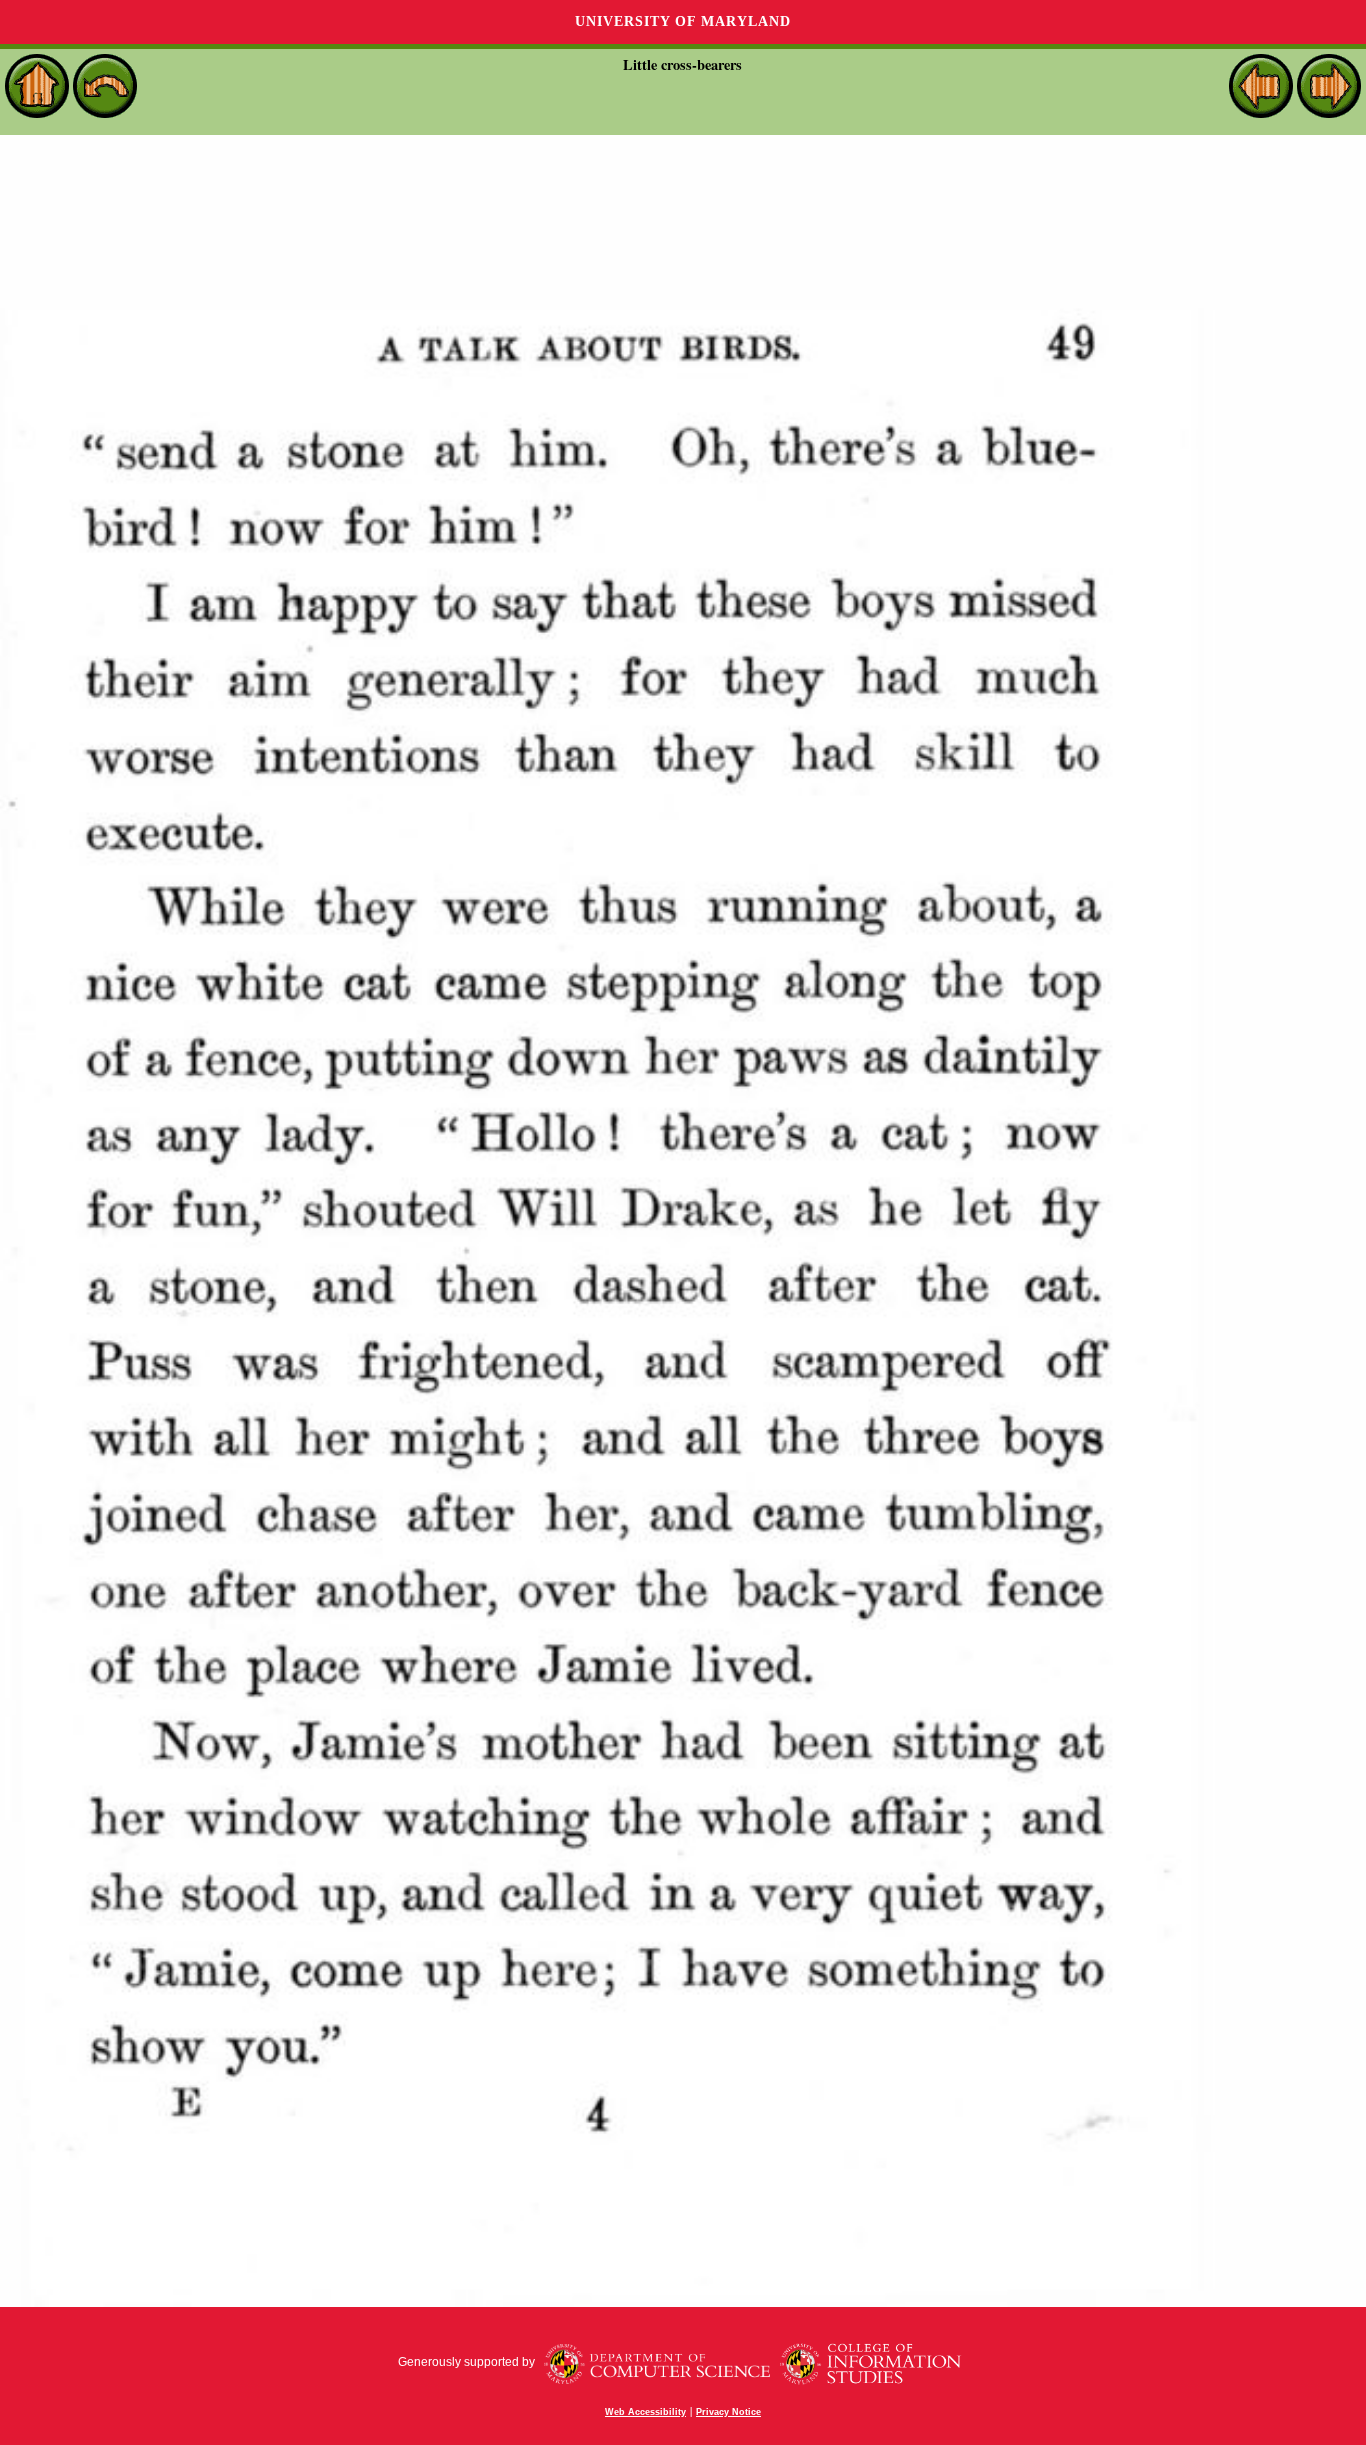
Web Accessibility (645, 2412)
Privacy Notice (728, 2412)
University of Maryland (683, 21)
